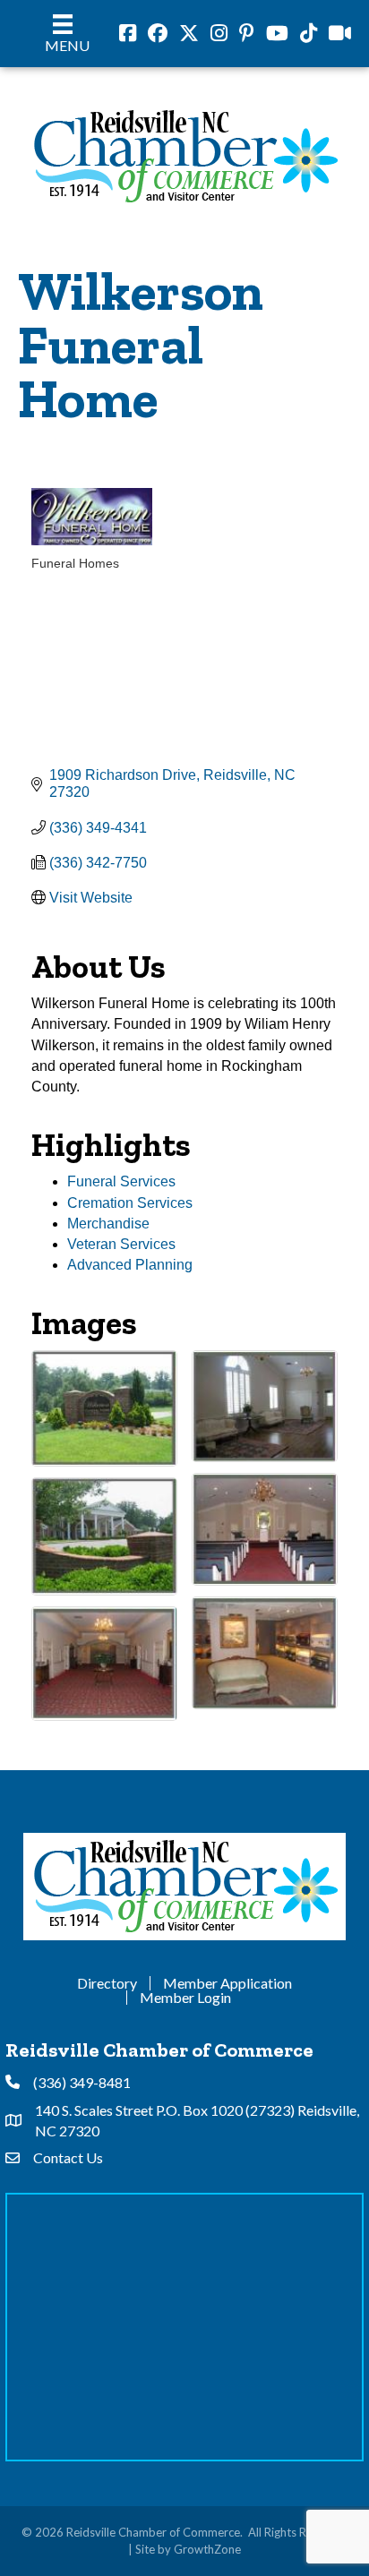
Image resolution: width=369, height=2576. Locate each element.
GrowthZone (207, 2549)
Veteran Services (121, 1244)
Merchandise (108, 1224)
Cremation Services (130, 1203)
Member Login (185, 1998)
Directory (107, 1983)
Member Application (227, 1983)
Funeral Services (121, 1181)
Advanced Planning (130, 1265)
